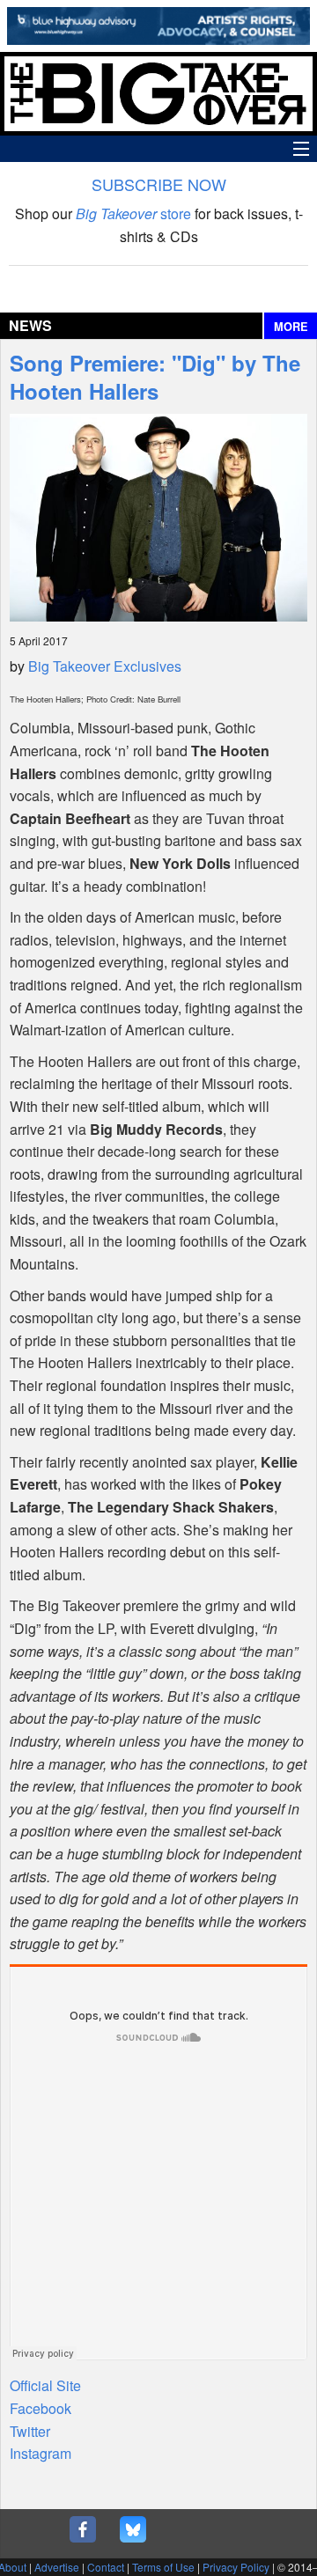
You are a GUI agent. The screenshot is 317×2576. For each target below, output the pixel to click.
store (133, 213)
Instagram (41, 2453)
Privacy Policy (236, 2567)
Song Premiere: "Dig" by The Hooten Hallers (155, 377)
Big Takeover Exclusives (105, 666)
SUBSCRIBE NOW (159, 184)
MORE (291, 327)
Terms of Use (163, 2567)
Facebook (41, 2408)
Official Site (45, 2385)
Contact (106, 2567)
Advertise (57, 2567)
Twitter (30, 2431)
